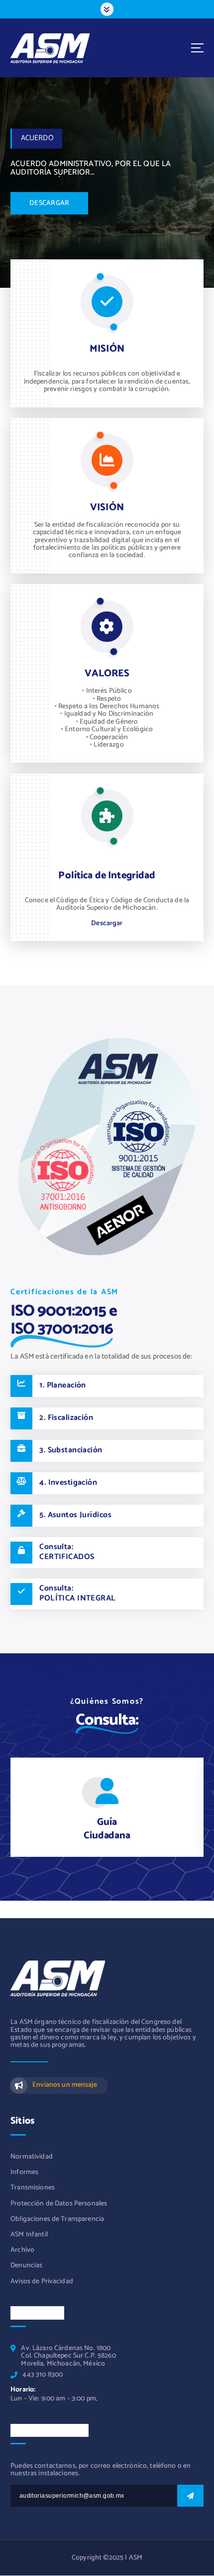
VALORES (107, 674)
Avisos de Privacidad (42, 2281)
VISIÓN (107, 507)
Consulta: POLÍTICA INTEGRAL (77, 1593)
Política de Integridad (107, 876)
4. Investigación (68, 1483)
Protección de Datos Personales (59, 2204)
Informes (24, 2172)
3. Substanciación (71, 1450)
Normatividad (32, 2157)
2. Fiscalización (66, 1418)
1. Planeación (63, 1386)
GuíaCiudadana (107, 1829)
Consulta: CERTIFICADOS (67, 1552)
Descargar (107, 923)
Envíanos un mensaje (64, 2085)
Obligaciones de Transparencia (57, 2219)
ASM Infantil (29, 2235)
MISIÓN (107, 349)
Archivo (22, 2250)
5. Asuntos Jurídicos (75, 1515)
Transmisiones (33, 2188)
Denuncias (26, 2266)
